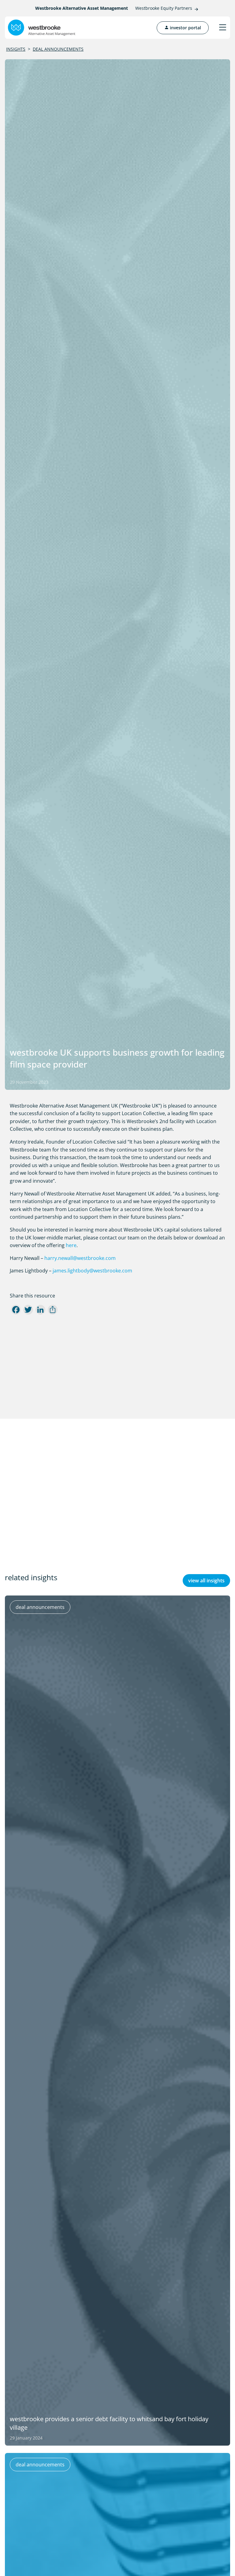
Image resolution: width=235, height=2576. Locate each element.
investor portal (185, 28)
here (71, 1245)
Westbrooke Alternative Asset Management (82, 8)
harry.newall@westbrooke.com (80, 1258)
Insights (16, 49)
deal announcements (58, 49)
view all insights (206, 1581)
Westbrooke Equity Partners (164, 8)
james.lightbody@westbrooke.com (92, 1271)
